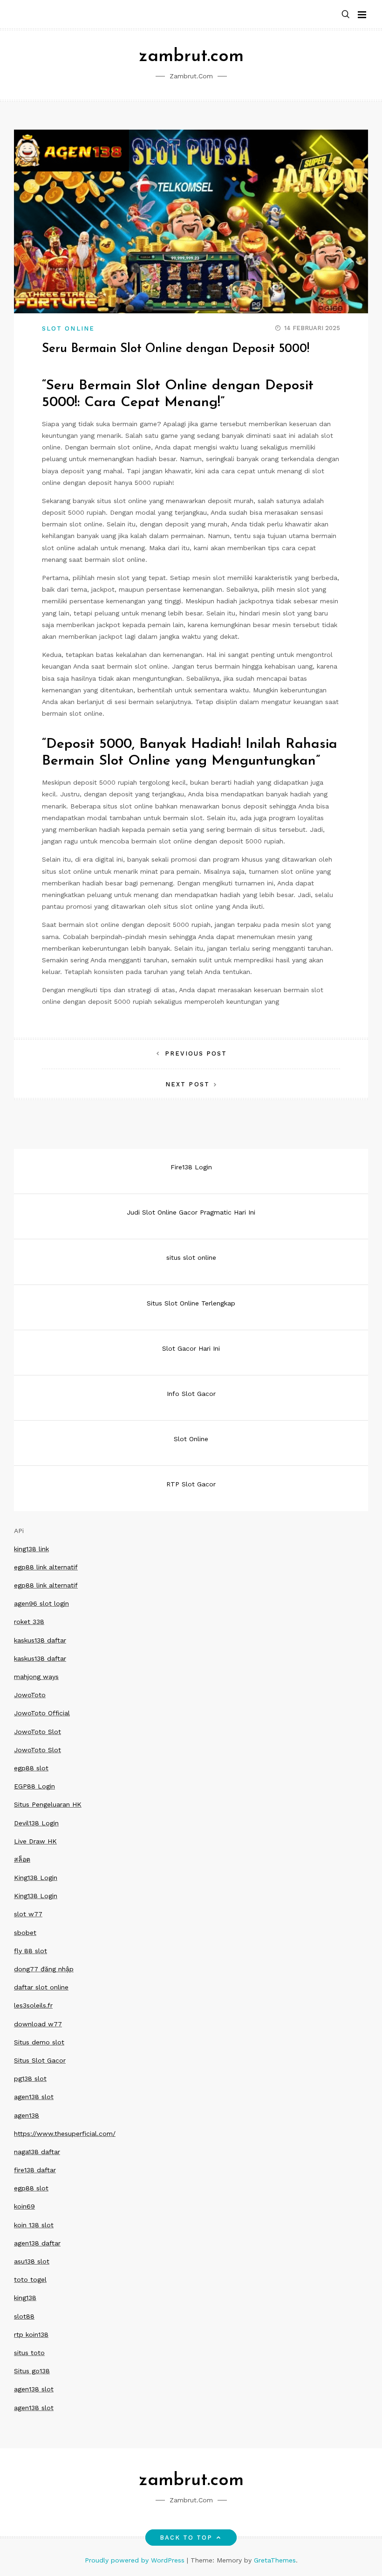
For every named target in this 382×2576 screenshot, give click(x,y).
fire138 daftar (35, 2170)
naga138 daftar (37, 2152)
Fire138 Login (191, 1167)
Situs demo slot (39, 2042)
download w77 (38, 2024)
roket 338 (29, 1622)
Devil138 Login (36, 1823)
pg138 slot (30, 2079)
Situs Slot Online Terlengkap (191, 1303)
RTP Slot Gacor (191, 1484)
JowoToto (30, 1695)
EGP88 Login (34, 1786)
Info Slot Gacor (191, 1394)
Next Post (188, 1084)
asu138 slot (32, 2261)
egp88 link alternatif (46, 1567)
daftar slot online (41, 1987)
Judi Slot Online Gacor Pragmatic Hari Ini (191, 1212)
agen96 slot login (41, 1603)
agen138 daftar (37, 2243)
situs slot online (191, 1257)
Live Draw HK (35, 1841)
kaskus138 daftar (40, 1640)
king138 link (31, 1549)
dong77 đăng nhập (44, 1969)
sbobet (25, 1933)
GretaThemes (275, 2560)
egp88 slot (31, 1768)
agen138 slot (34, 2097)
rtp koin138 (31, 2334)
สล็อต (22, 1859)
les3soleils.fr (33, 2005)
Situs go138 (32, 2371)
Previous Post (196, 1053)
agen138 (27, 2115)
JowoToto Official (42, 1713)
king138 (25, 2298)
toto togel (30, 2279)
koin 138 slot (34, 2225)
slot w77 (28, 1914)
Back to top (186, 2538)
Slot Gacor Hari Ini (191, 1348)
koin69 (24, 2206)
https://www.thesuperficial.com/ (65, 2134)
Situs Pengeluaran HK (48, 1804)
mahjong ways (36, 1677)
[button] (346, 15)
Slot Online (68, 328)
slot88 (24, 2316)
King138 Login (36, 1878)
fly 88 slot (31, 1951)
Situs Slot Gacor (40, 2060)
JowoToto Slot (38, 1732)
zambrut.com (191, 57)
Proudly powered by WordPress (136, 2560)
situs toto (29, 2353)
